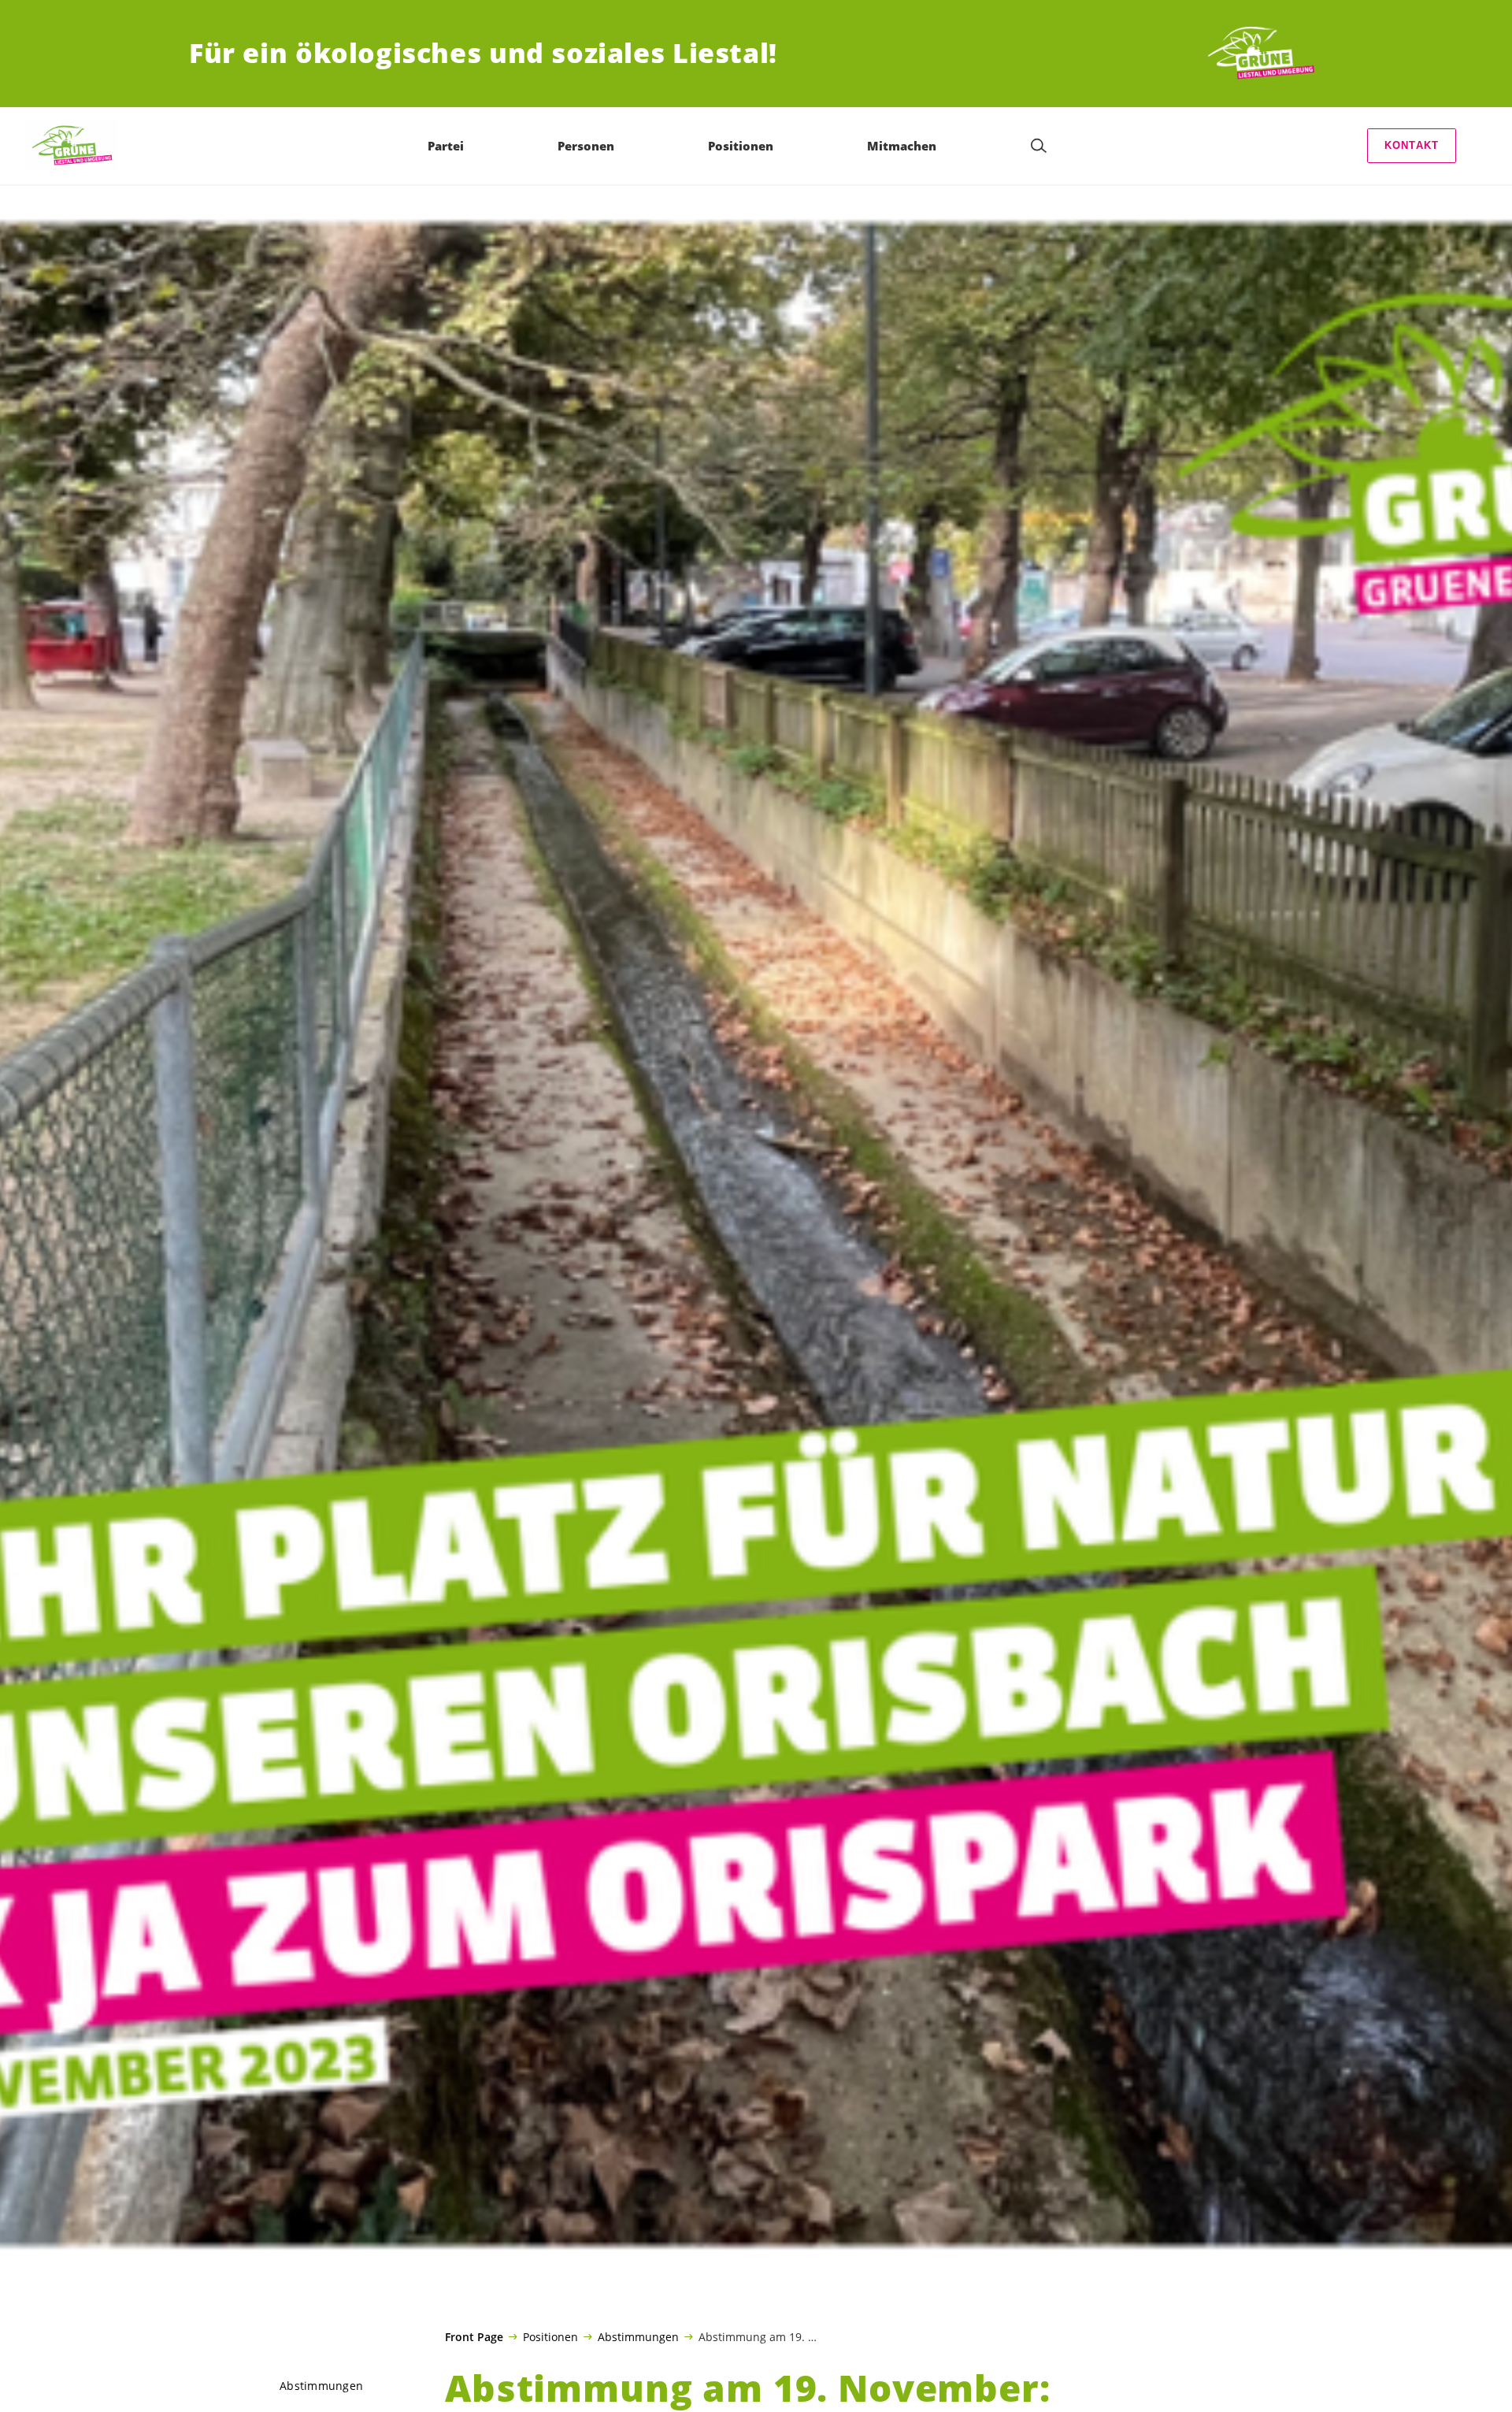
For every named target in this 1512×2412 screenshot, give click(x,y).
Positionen (550, 2336)
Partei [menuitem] (446, 146)
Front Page (474, 2337)
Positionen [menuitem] (741, 146)
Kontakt (1412, 145)
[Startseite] (1265, 54)
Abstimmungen (638, 2336)
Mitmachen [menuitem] (902, 146)
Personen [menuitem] (586, 146)
